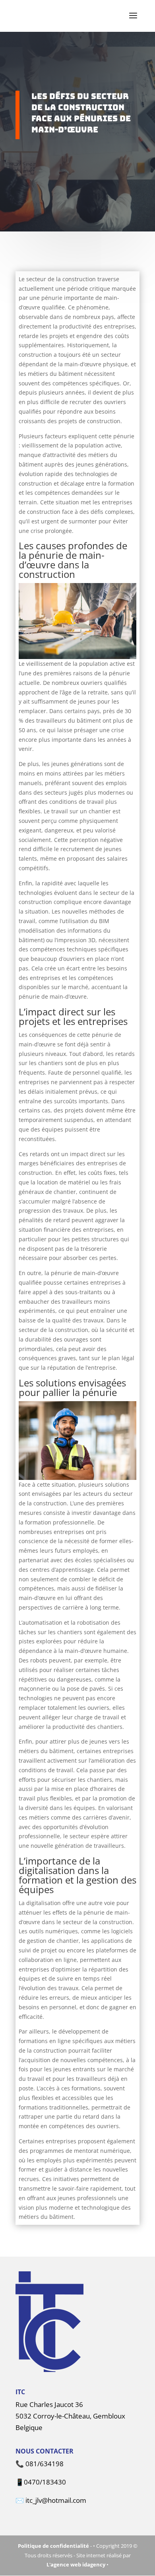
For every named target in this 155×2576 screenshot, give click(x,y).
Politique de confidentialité (53, 2546)
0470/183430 (45, 2482)
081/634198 (45, 2464)
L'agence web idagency (76, 2564)
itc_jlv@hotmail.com (56, 2500)
